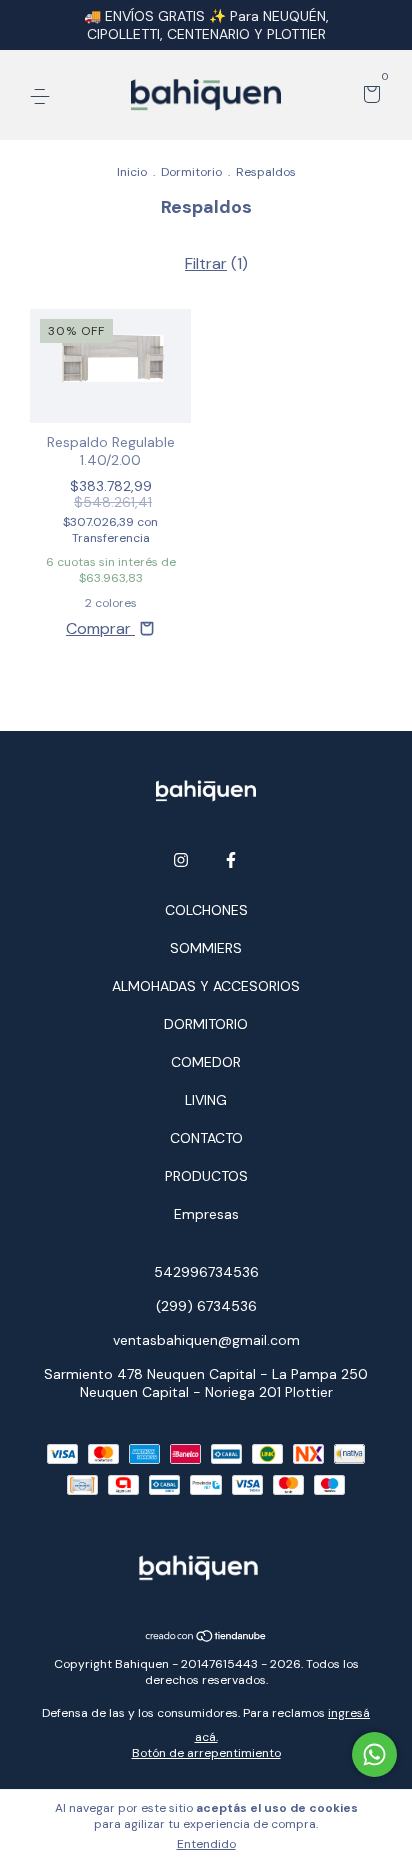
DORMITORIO (206, 1024)
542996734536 (206, 1272)
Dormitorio (191, 172)
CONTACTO (206, 1138)
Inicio (132, 172)
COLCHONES (206, 910)
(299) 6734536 (206, 1306)
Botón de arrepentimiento (206, 1753)
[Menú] (43, 96)
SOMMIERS (206, 948)
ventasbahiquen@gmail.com (206, 1340)
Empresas (206, 1214)
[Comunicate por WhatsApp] (374, 1754)
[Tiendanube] (206, 1637)
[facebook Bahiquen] (231, 860)
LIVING (206, 1100)
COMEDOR (206, 1062)
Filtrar (206, 263)
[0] (368, 96)
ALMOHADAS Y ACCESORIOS (206, 986)
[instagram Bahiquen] (181, 860)
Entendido (206, 1844)
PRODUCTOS (206, 1176)
